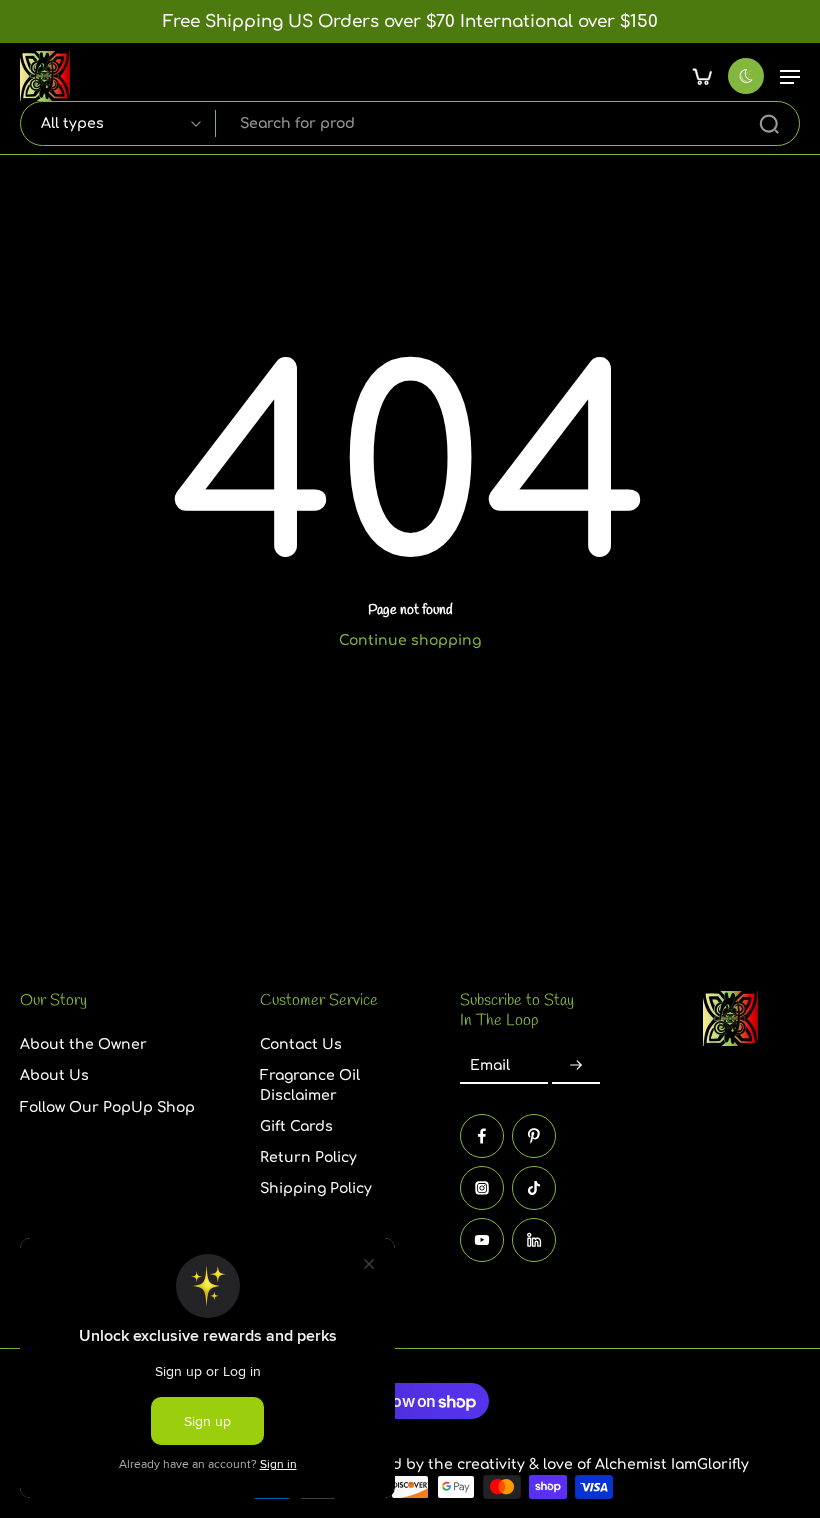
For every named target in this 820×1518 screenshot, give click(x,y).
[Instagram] (482, 1188)
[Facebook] (482, 1136)
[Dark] (746, 76)
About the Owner (83, 1044)
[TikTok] (534, 1188)
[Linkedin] (534, 1240)
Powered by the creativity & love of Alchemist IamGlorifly (544, 1464)
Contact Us (301, 1044)
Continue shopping (410, 640)
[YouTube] (482, 1240)
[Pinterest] (534, 1136)
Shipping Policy (316, 1188)
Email (490, 1065)
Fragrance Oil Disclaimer (310, 1085)
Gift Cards (296, 1125)
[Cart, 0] (702, 76)
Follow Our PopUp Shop (107, 1106)
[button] (790, 76)
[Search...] (769, 124)
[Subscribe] (576, 1065)
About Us (54, 1075)
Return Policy (308, 1157)
